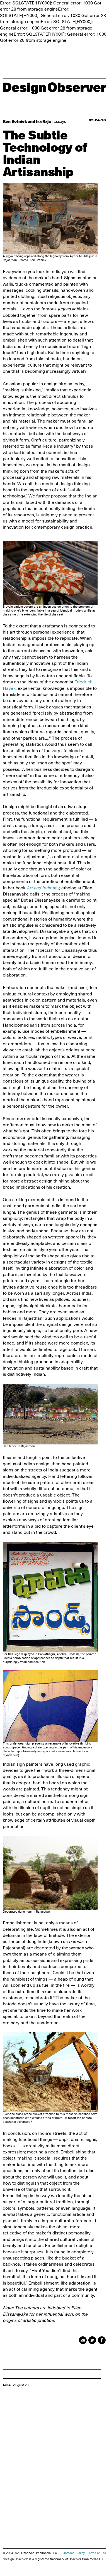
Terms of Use (97, 2553)
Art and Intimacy (43, 888)
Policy (81, 2553)
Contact (68, 2553)
